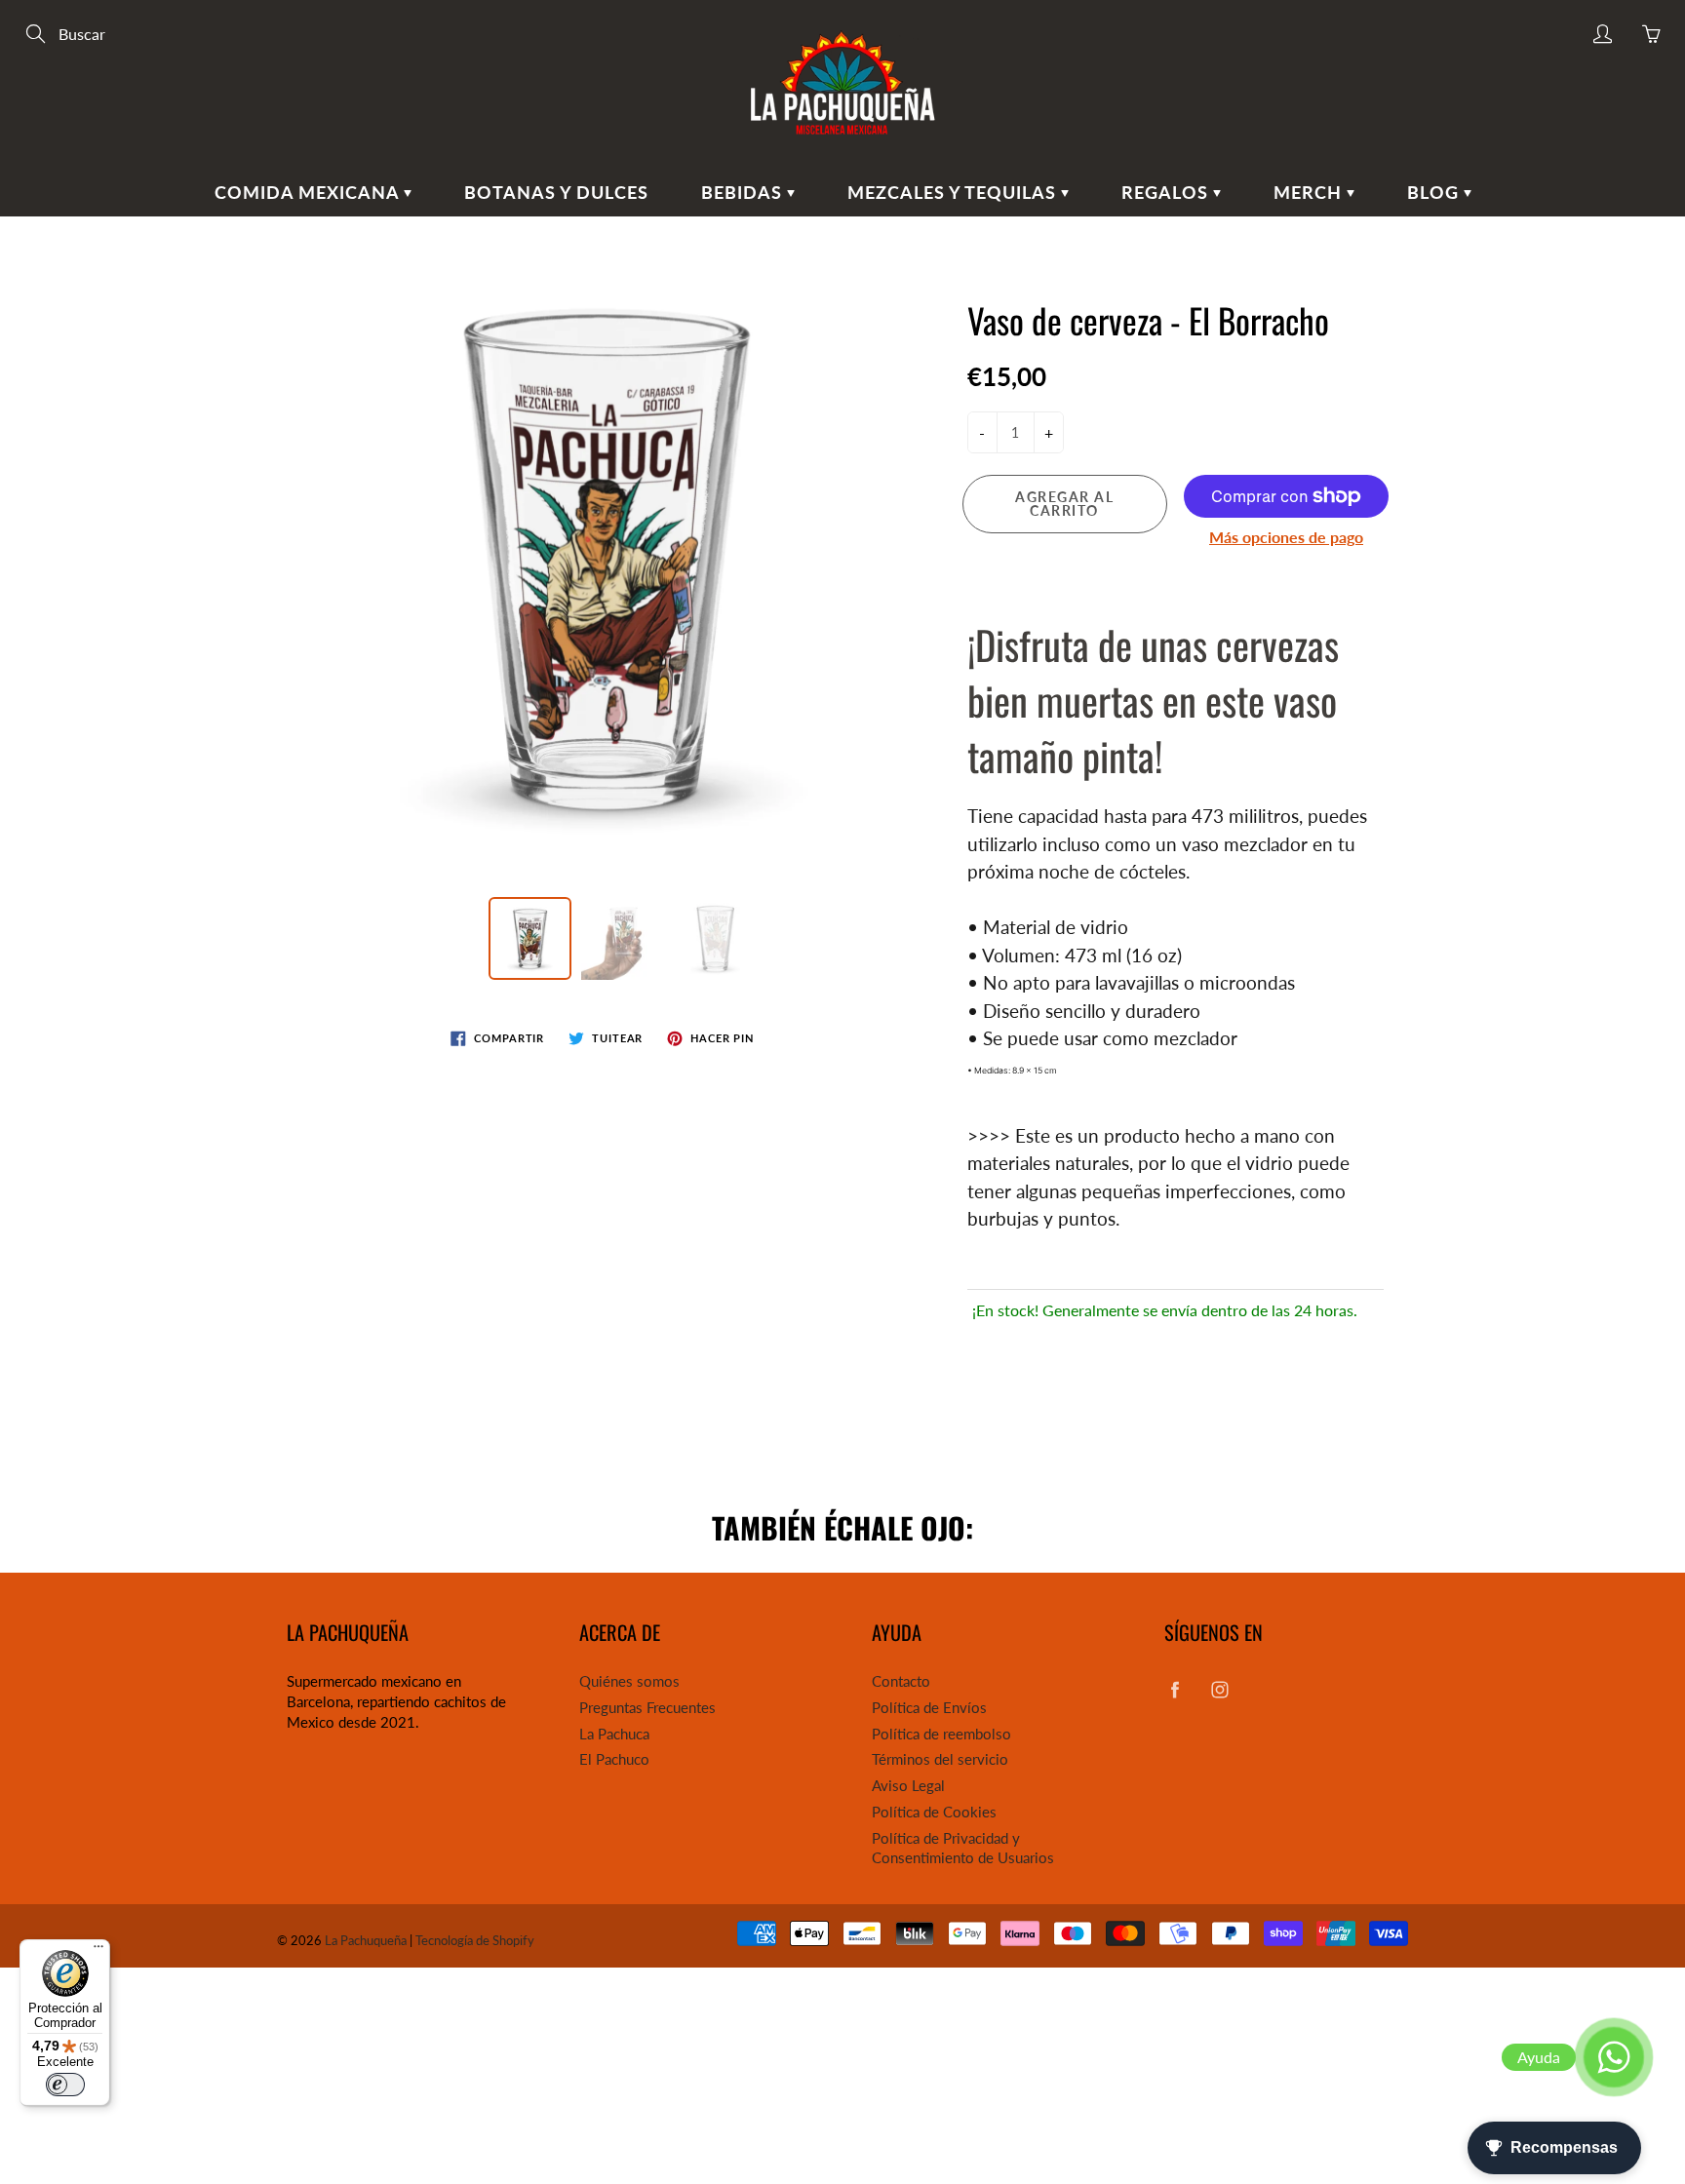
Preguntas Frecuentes (647, 1708)
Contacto (901, 1681)
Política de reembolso (941, 1734)
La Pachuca (614, 1734)
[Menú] (98, 1951)
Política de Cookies (934, 1812)
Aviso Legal (908, 1786)
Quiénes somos (629, 1681)
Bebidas (744, 192)
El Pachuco (614, 1759)
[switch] (65, 2085)
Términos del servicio (940, 1759)
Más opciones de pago (1286, 537)
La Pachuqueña (366, 1940)
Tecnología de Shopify (475, 1940)
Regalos (1167, 192)
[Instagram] (1219, 1689)
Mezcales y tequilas (954, 192)
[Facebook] (1175, 1689)
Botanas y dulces (556, 192)
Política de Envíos (929, 1708)
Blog (1435, 192)
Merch (1310, 192)
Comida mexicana (309, 192)
